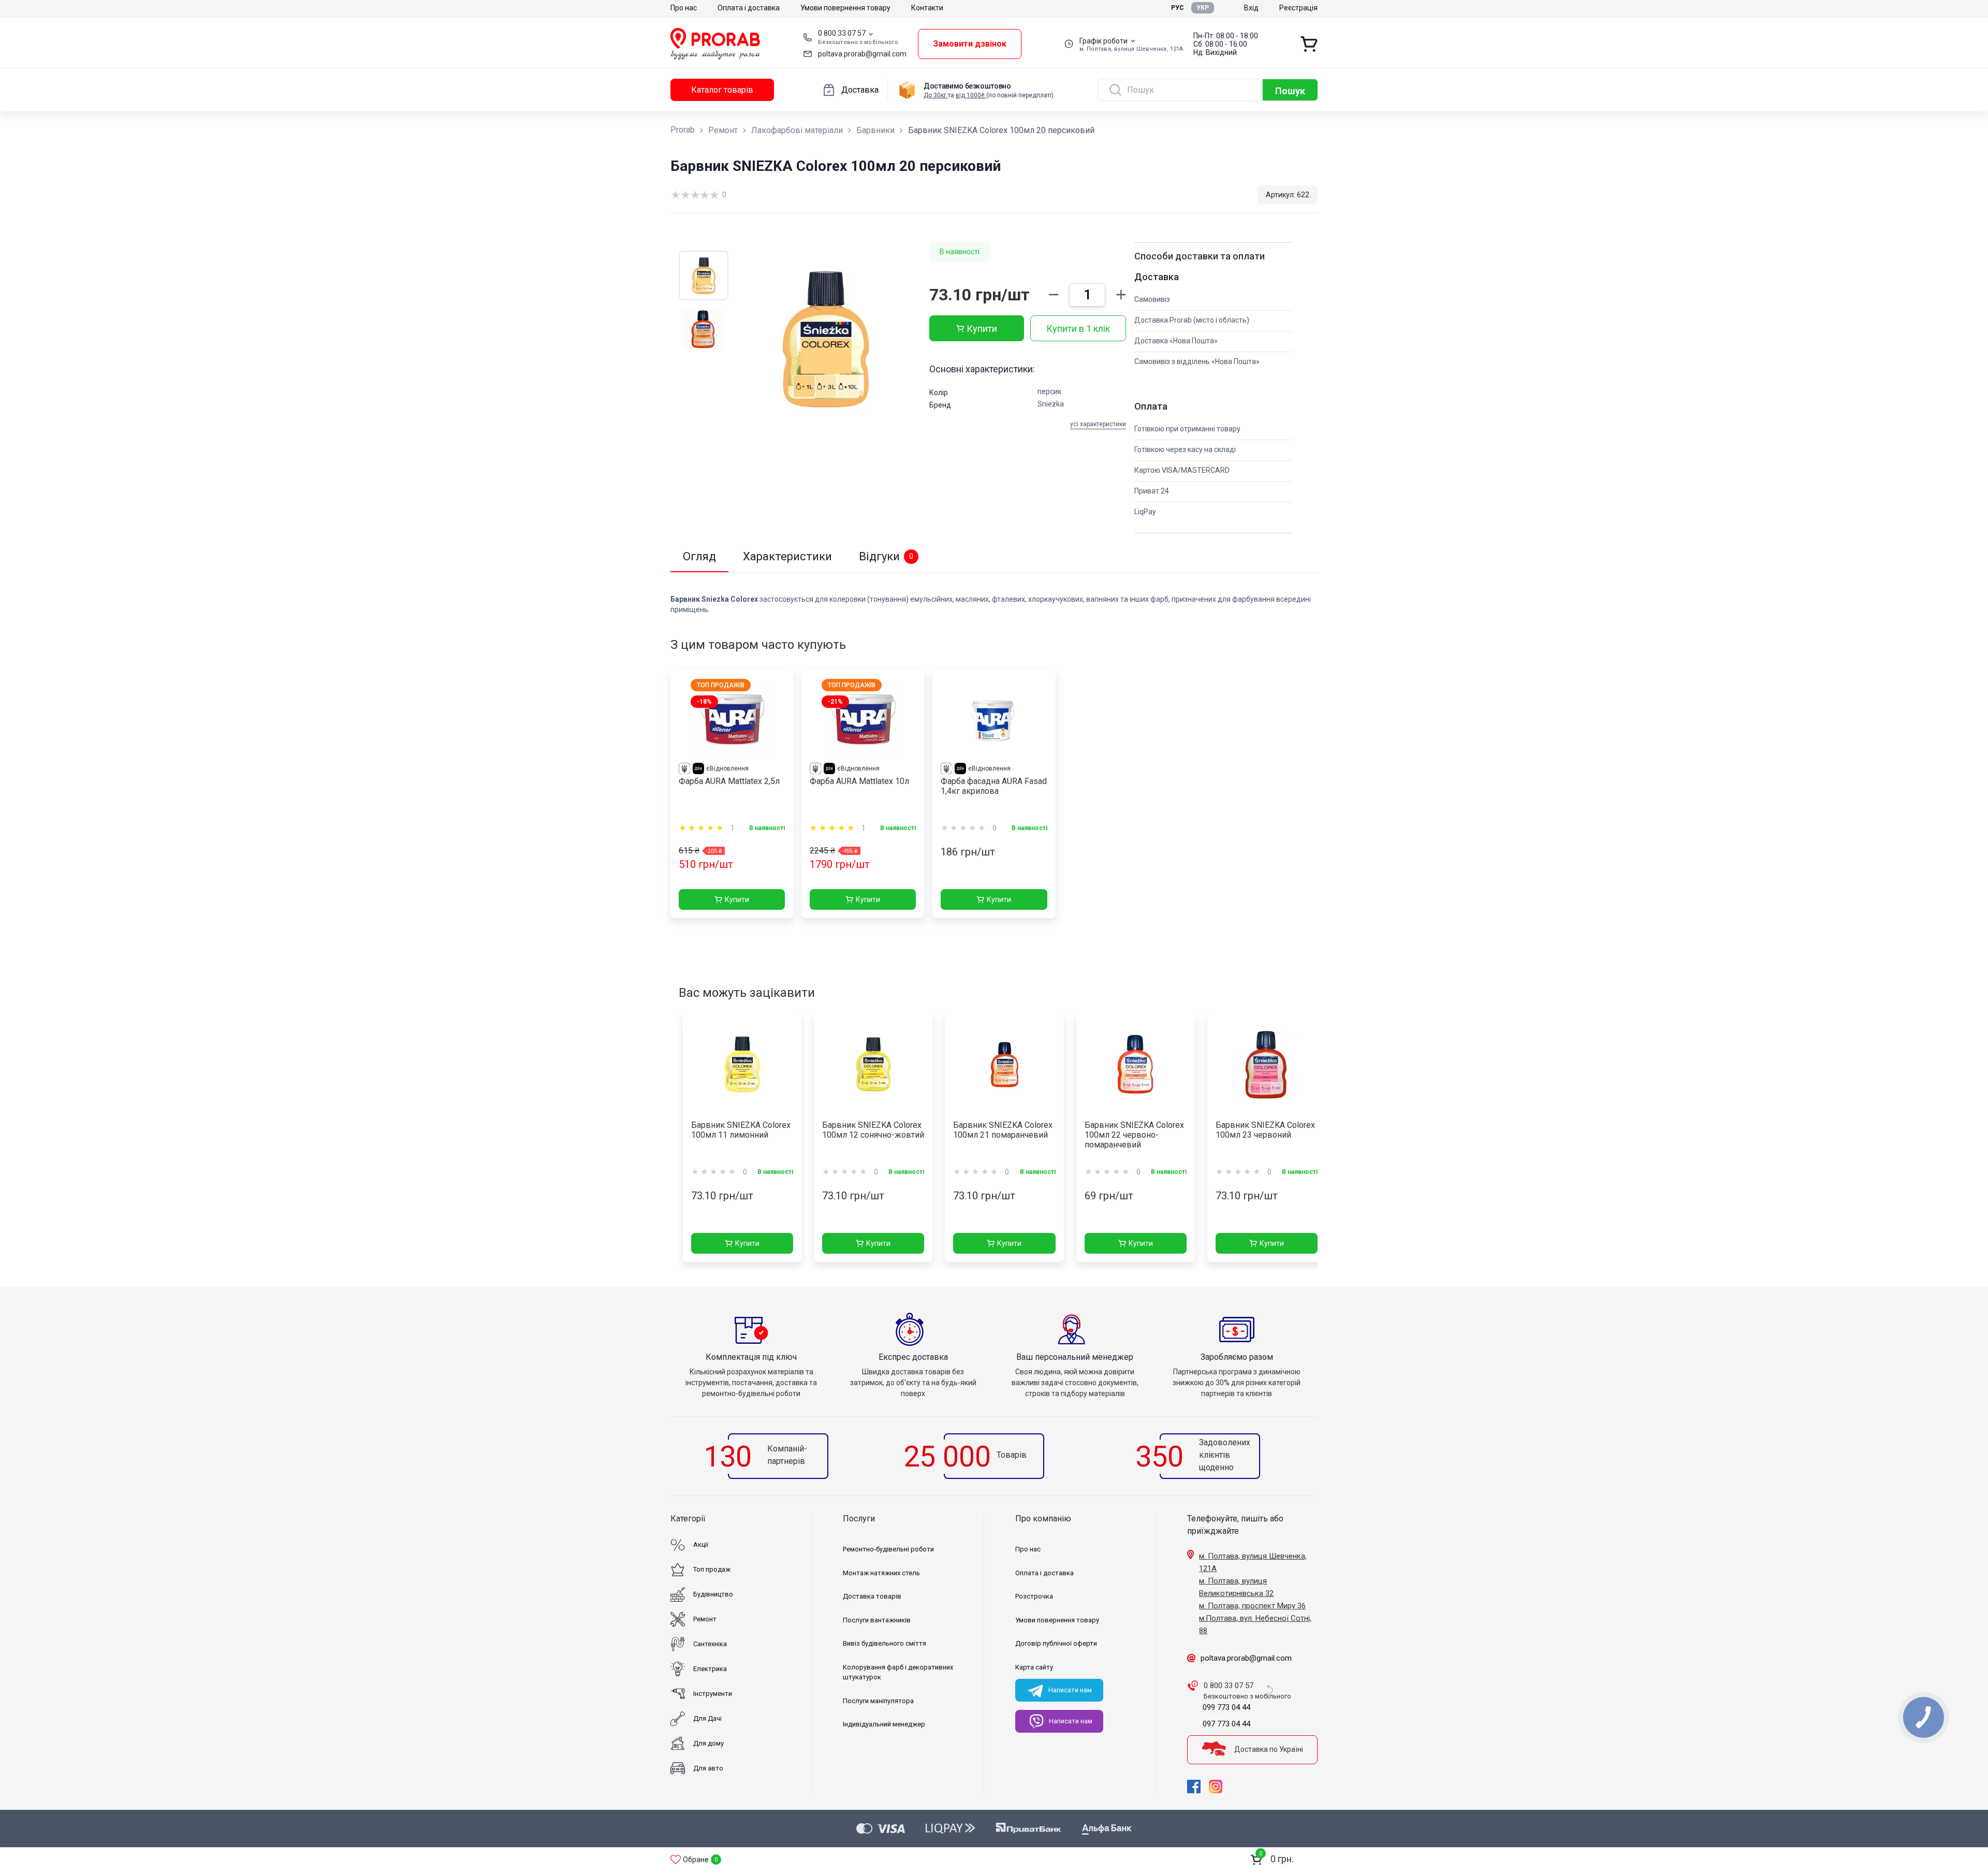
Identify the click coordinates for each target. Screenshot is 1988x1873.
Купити (982, 329)
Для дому (708, 1743)
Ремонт (723, 130)
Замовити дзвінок (970, 44)
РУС (1178, 8)
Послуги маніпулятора (878, 1701)
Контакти (927, 8)
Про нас (684, 8)
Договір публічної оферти (1056, 1643)
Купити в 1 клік (1078, 329)
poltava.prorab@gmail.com (862, 54)
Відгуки (886, 556)
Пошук (1290, 91)
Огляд (699, 556)
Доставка (860, 90)
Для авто (708, 1768)
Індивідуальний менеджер (884, 1724)
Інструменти (713, 1694)
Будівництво (713, 1594)
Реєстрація (1298, 8)
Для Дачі (707, 1718)
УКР (1203, 8)
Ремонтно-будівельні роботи (888, 1549)
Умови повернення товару (845, 8)
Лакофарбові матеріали (797, 130)
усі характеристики (1098, 424)
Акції (701, 1544)
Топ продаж (712, 1569)
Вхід (1251, 8)
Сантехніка (710, 1644)
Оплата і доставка (749, 8)
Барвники (875, 130)
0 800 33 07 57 (842, 33)
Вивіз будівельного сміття (885, 1643)
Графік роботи (1103, 41)
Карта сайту (1034, 1667)
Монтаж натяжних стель (881, 1573)
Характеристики (787, 556)
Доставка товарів (872, 1596)
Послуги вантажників (877, 1620)
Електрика (710, 1669)
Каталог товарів (722, 90)
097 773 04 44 (1226, 1724)
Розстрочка (1034, 1596)
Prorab (683, 130)
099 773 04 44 (1226, 1707)
